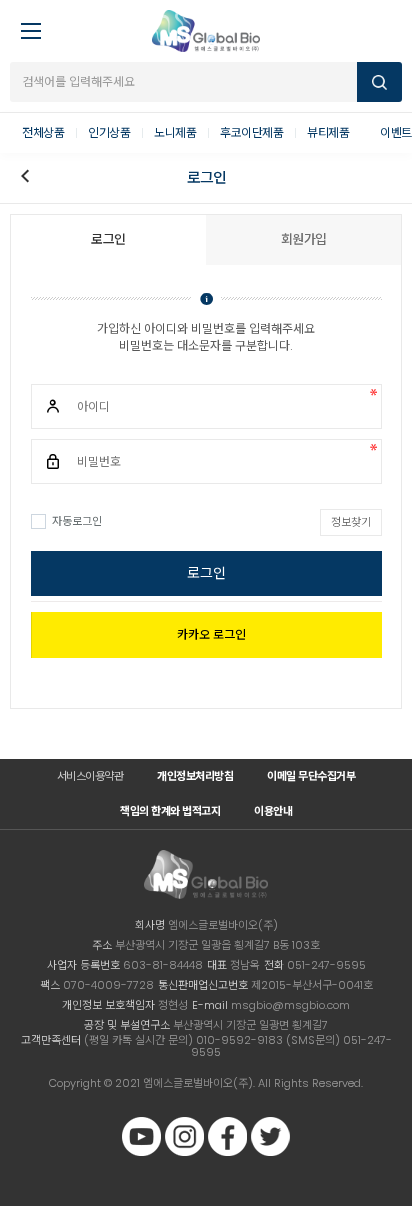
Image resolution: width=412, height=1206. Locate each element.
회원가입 (304, 239)
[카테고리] (25, 25)
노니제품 (175, 132)
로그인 (206, 573)
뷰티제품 (328, 132)
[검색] (379, 82)
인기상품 (109, 132)
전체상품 (43, 132)
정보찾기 (351, 522)
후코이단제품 (251, 132)
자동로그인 (77, 521)
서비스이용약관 (90, 776)
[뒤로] (25, 178)
